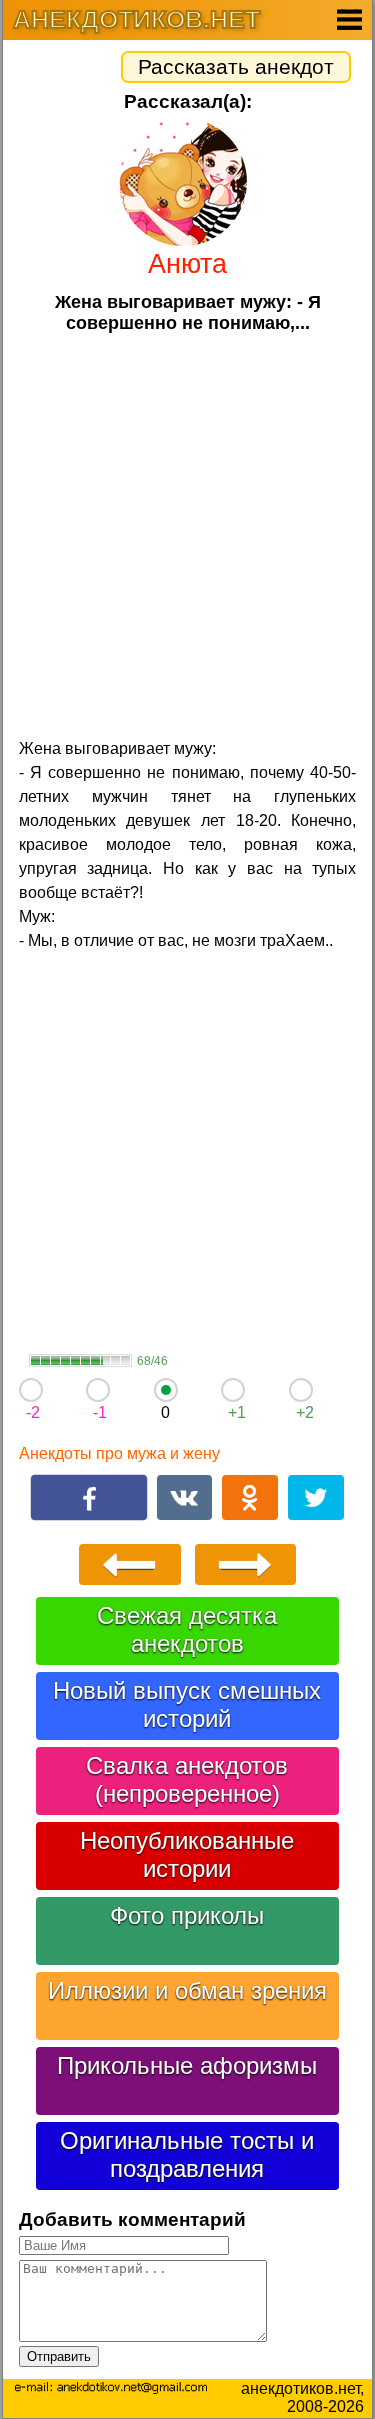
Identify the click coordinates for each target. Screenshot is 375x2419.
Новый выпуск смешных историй (187, 1704)
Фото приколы (187, 1915)
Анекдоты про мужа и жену (119, 1453)
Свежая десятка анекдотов (187, 1629)
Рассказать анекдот (236, 66)
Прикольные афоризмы (187, 2065)
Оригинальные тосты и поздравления (187, 2154)
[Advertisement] (187, 533)
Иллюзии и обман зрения (187, 1990)
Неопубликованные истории (187, 1854)
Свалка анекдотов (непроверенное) (187, 1779)
